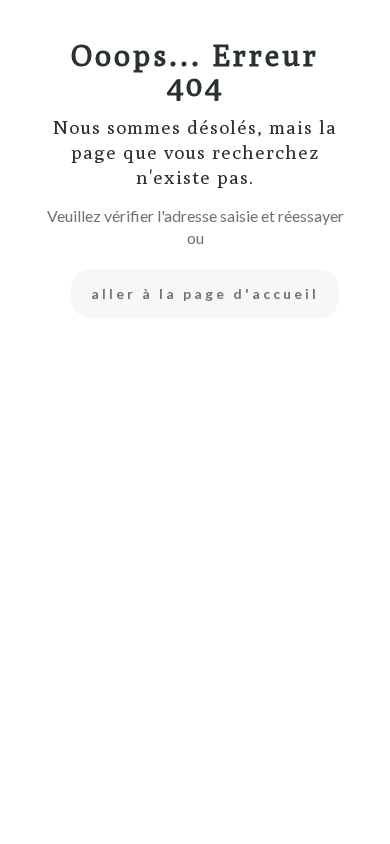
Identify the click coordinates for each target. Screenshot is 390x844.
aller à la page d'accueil (205, 293)
